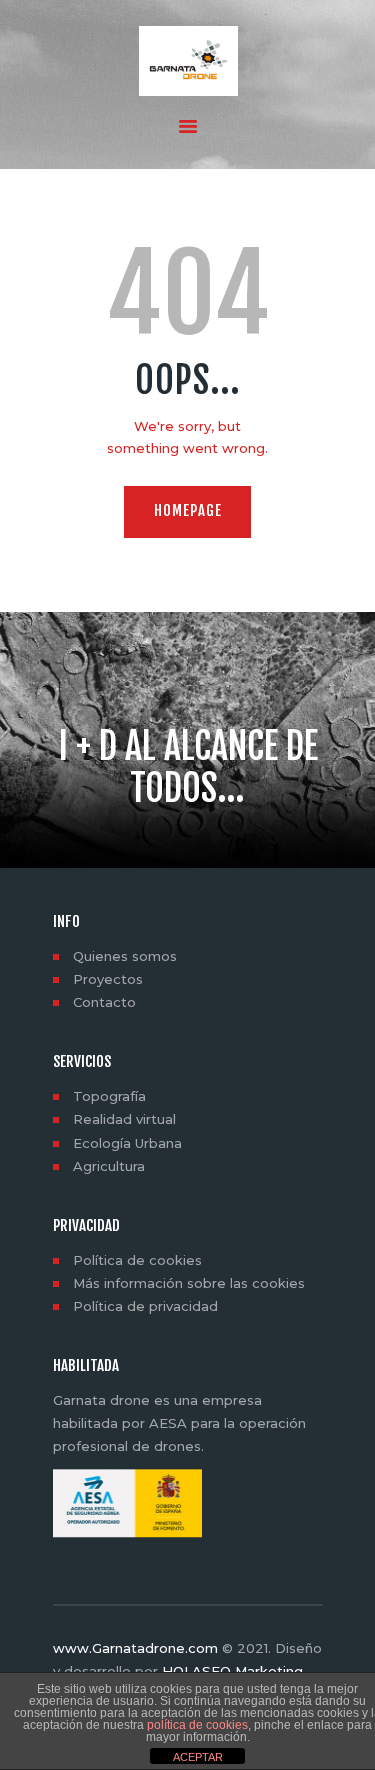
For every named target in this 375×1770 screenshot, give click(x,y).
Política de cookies (137, 1260)
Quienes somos (125, 956)
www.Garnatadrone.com (135, 1648)
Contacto (104, 1002)
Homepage (188, 510)
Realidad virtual (124, 1119)
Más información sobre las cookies (189, 1283)
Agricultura (109, 1166)
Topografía (109, 1096)
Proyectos (108, 979)
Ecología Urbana (127, 1143)
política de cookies (197, 1725)
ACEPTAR (198, 1757)
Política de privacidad (145, 1306)
